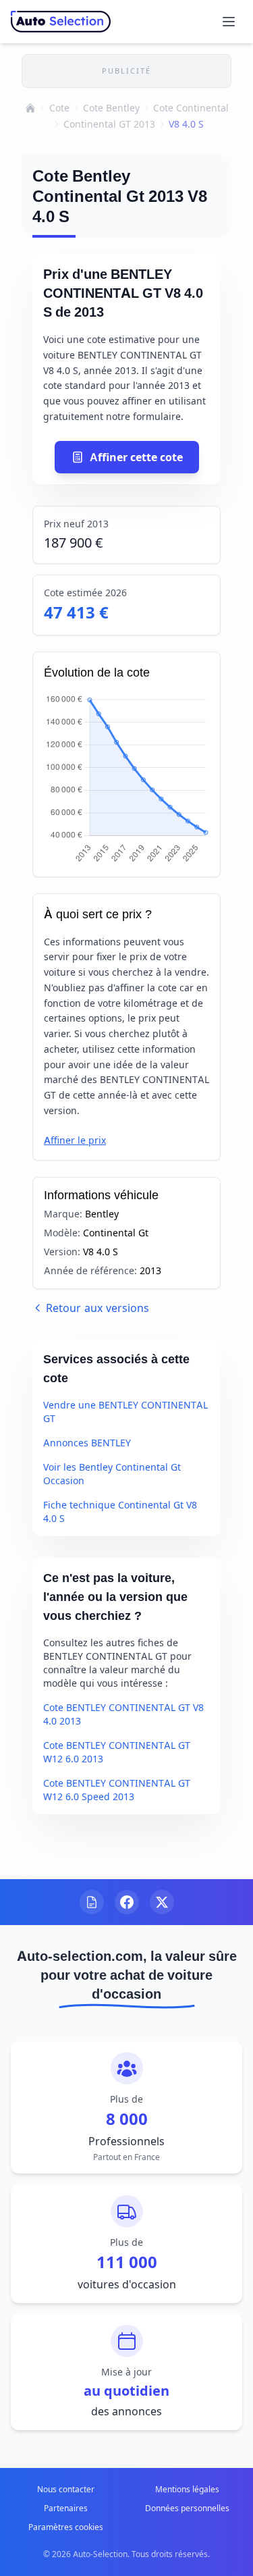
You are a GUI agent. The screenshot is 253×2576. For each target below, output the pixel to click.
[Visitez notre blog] (92, 1902)
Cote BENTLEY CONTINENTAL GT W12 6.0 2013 (117, 1752)
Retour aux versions (97, 1308)
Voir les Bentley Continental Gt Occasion (112, 1474)
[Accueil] (30, 108)
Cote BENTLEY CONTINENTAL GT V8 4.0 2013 (123, 1714)
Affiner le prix (75, 1140)
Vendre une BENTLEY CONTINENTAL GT (125, 1412)
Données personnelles (187, 2508)
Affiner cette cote (136, 457)
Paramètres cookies (66, 2527)
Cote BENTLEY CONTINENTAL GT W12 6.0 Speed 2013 (117, 1790)
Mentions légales (187, 2489)
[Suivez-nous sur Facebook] (127, 1902)
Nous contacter (66, 2489)
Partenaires (66, 2508)
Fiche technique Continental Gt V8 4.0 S (120, 1512)
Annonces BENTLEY (87, 1443)
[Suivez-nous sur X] (162, 1902)
